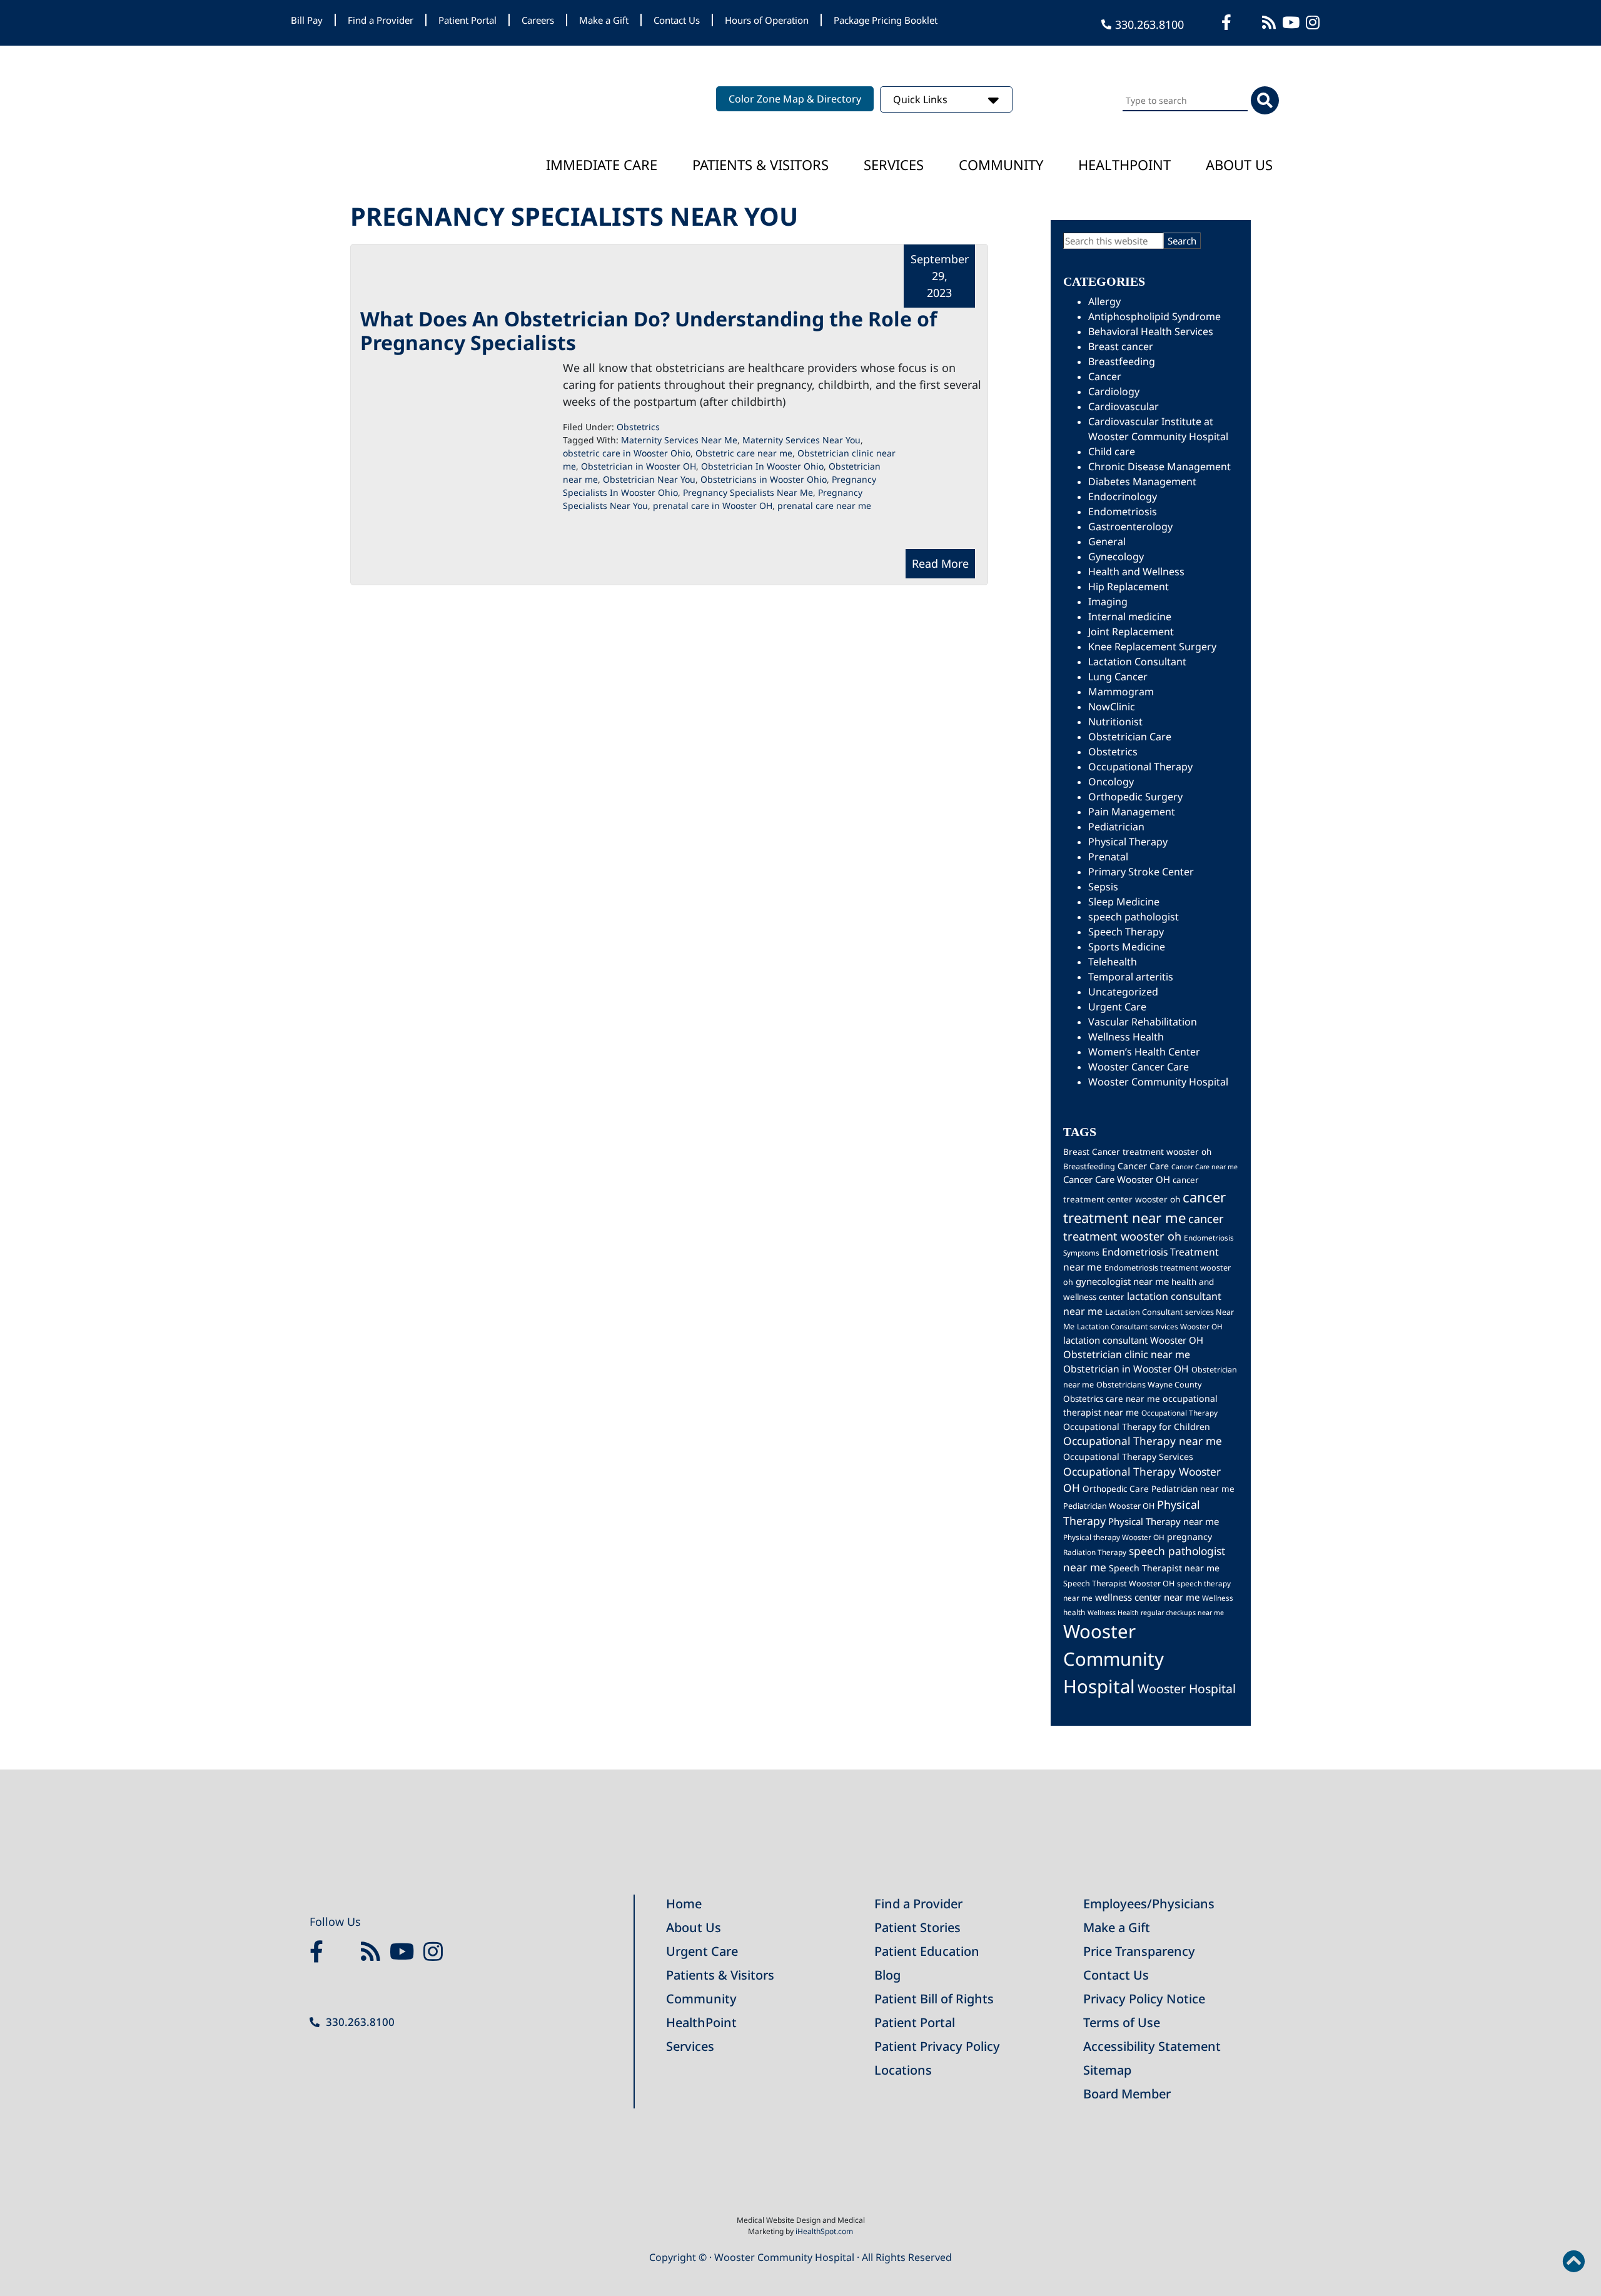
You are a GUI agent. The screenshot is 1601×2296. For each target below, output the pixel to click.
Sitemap (1107, 2070)
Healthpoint (1124, 164)
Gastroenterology (1130, 526)
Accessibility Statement (1152, 2046)
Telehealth (1113, 962)
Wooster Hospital (1187, 1689)
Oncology (1111, 782)
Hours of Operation (767, 20)
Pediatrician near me (1193, 1489)
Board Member (1127, 2094)
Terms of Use (1122, 2022)
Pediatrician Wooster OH (1109, 1506)
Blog (887, 1975)
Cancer (1105, 376)
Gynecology (1116, 556)
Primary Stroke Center (1141, 872)
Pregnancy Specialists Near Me (748, 492)
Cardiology (1114, 391)
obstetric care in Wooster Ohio (627, 453)
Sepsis (1103, 887)
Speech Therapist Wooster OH (1119, 1584)
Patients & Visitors (760, 164)
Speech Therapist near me (1164, 1568)
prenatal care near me (824, 506)
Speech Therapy (1126, 932)
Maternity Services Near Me (679, 440)
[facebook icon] (1228, 22)
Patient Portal (467, 20)
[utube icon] (1292, 22)
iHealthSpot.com (824, 2231)
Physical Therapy (1128, 842)
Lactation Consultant (1137, 662)
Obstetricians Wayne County (1149, 1385)
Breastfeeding (1122, 361)
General (1107, 541)
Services (894, 164)
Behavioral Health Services (1151, 331)
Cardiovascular (1124, 406)
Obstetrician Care (1130, 737)
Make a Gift (604, 20)
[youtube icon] (405, 1952)
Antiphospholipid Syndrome (1154, 316)
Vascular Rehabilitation (1143, 1022)
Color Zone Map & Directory (795, 99)
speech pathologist (1134, 917)
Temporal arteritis (1131, 977)
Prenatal (1108, 857)
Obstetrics (638, 427)
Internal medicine (1130, 617)
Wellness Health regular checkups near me (1156, 1613)
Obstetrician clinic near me (1127, 1354)
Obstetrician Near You (649, 479)
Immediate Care (602, 164)
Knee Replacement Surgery (1152, 647)
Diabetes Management (1142, 481)
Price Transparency (1139, 1951)
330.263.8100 (1149, 24)
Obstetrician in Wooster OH (639, 466)
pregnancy (1189, 1537)
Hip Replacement (1129, 587)
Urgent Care (1117, 1007)
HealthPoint (701, 2022)
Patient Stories (917, 1927)
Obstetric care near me (744, 453)
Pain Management (1132, 812)
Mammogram (1121, 692)
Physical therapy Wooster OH (1114, 1537)
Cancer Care (1143, 1166)
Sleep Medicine (1124, 902)
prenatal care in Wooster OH (713, 506)
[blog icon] (1270, 22)
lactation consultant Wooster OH (1133, 1340)
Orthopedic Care (1116, 1489)
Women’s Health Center (1144, 1052)
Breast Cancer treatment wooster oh (1137, 1152)
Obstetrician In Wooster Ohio (762, 466)
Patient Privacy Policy (937, 2046)
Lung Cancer (1118, 677)
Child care (1112, 451)
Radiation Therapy (1095, 1552)
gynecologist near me (1122, 1281)
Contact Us (677, 20)
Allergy (1104, 301)
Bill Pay (307, 20)
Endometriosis (1123, 511)
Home (684, 1904)
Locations (903, 2070)
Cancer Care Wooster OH (1117, 1179)
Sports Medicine (1127, 947)
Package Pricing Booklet (886, 20)
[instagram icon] (1314, 22)
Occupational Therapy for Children (1137, 1427)
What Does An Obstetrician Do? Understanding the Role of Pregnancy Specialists (649, 330)
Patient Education (927, 1951)
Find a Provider (381, 20)
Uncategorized (1123, 992)
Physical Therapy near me (1164, 1521)
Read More (940, 563)
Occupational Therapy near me (1143, 1441)
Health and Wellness (1136, 571)
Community (1001, 164)
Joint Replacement (1131, 632)
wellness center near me (1147, 1597)
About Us (1239, 164)
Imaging (1108, 602)
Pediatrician (1116, 827)
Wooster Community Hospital (1158, 1082)
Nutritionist (1115, 722)
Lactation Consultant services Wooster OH (1150, 1326)
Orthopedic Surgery (1135, 797)
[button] (1573, 2262)
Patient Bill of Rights (934, 1999)
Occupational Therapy (1140, 767)
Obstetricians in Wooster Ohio (764, 479)
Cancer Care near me (1205, 1167)
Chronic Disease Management (1159, 466)
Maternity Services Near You (801, 440)
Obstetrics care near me (1112, 1399)
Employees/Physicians (1149, 1904)
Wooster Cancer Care (1139, 1067)
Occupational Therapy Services (1128, 1457)
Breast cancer (1121, 346)
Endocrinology (1123, 496)
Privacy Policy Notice (1144, 1999)
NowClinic (1112, 707)
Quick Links (922, 99)
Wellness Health (1126, 1037)
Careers (538, 20)
